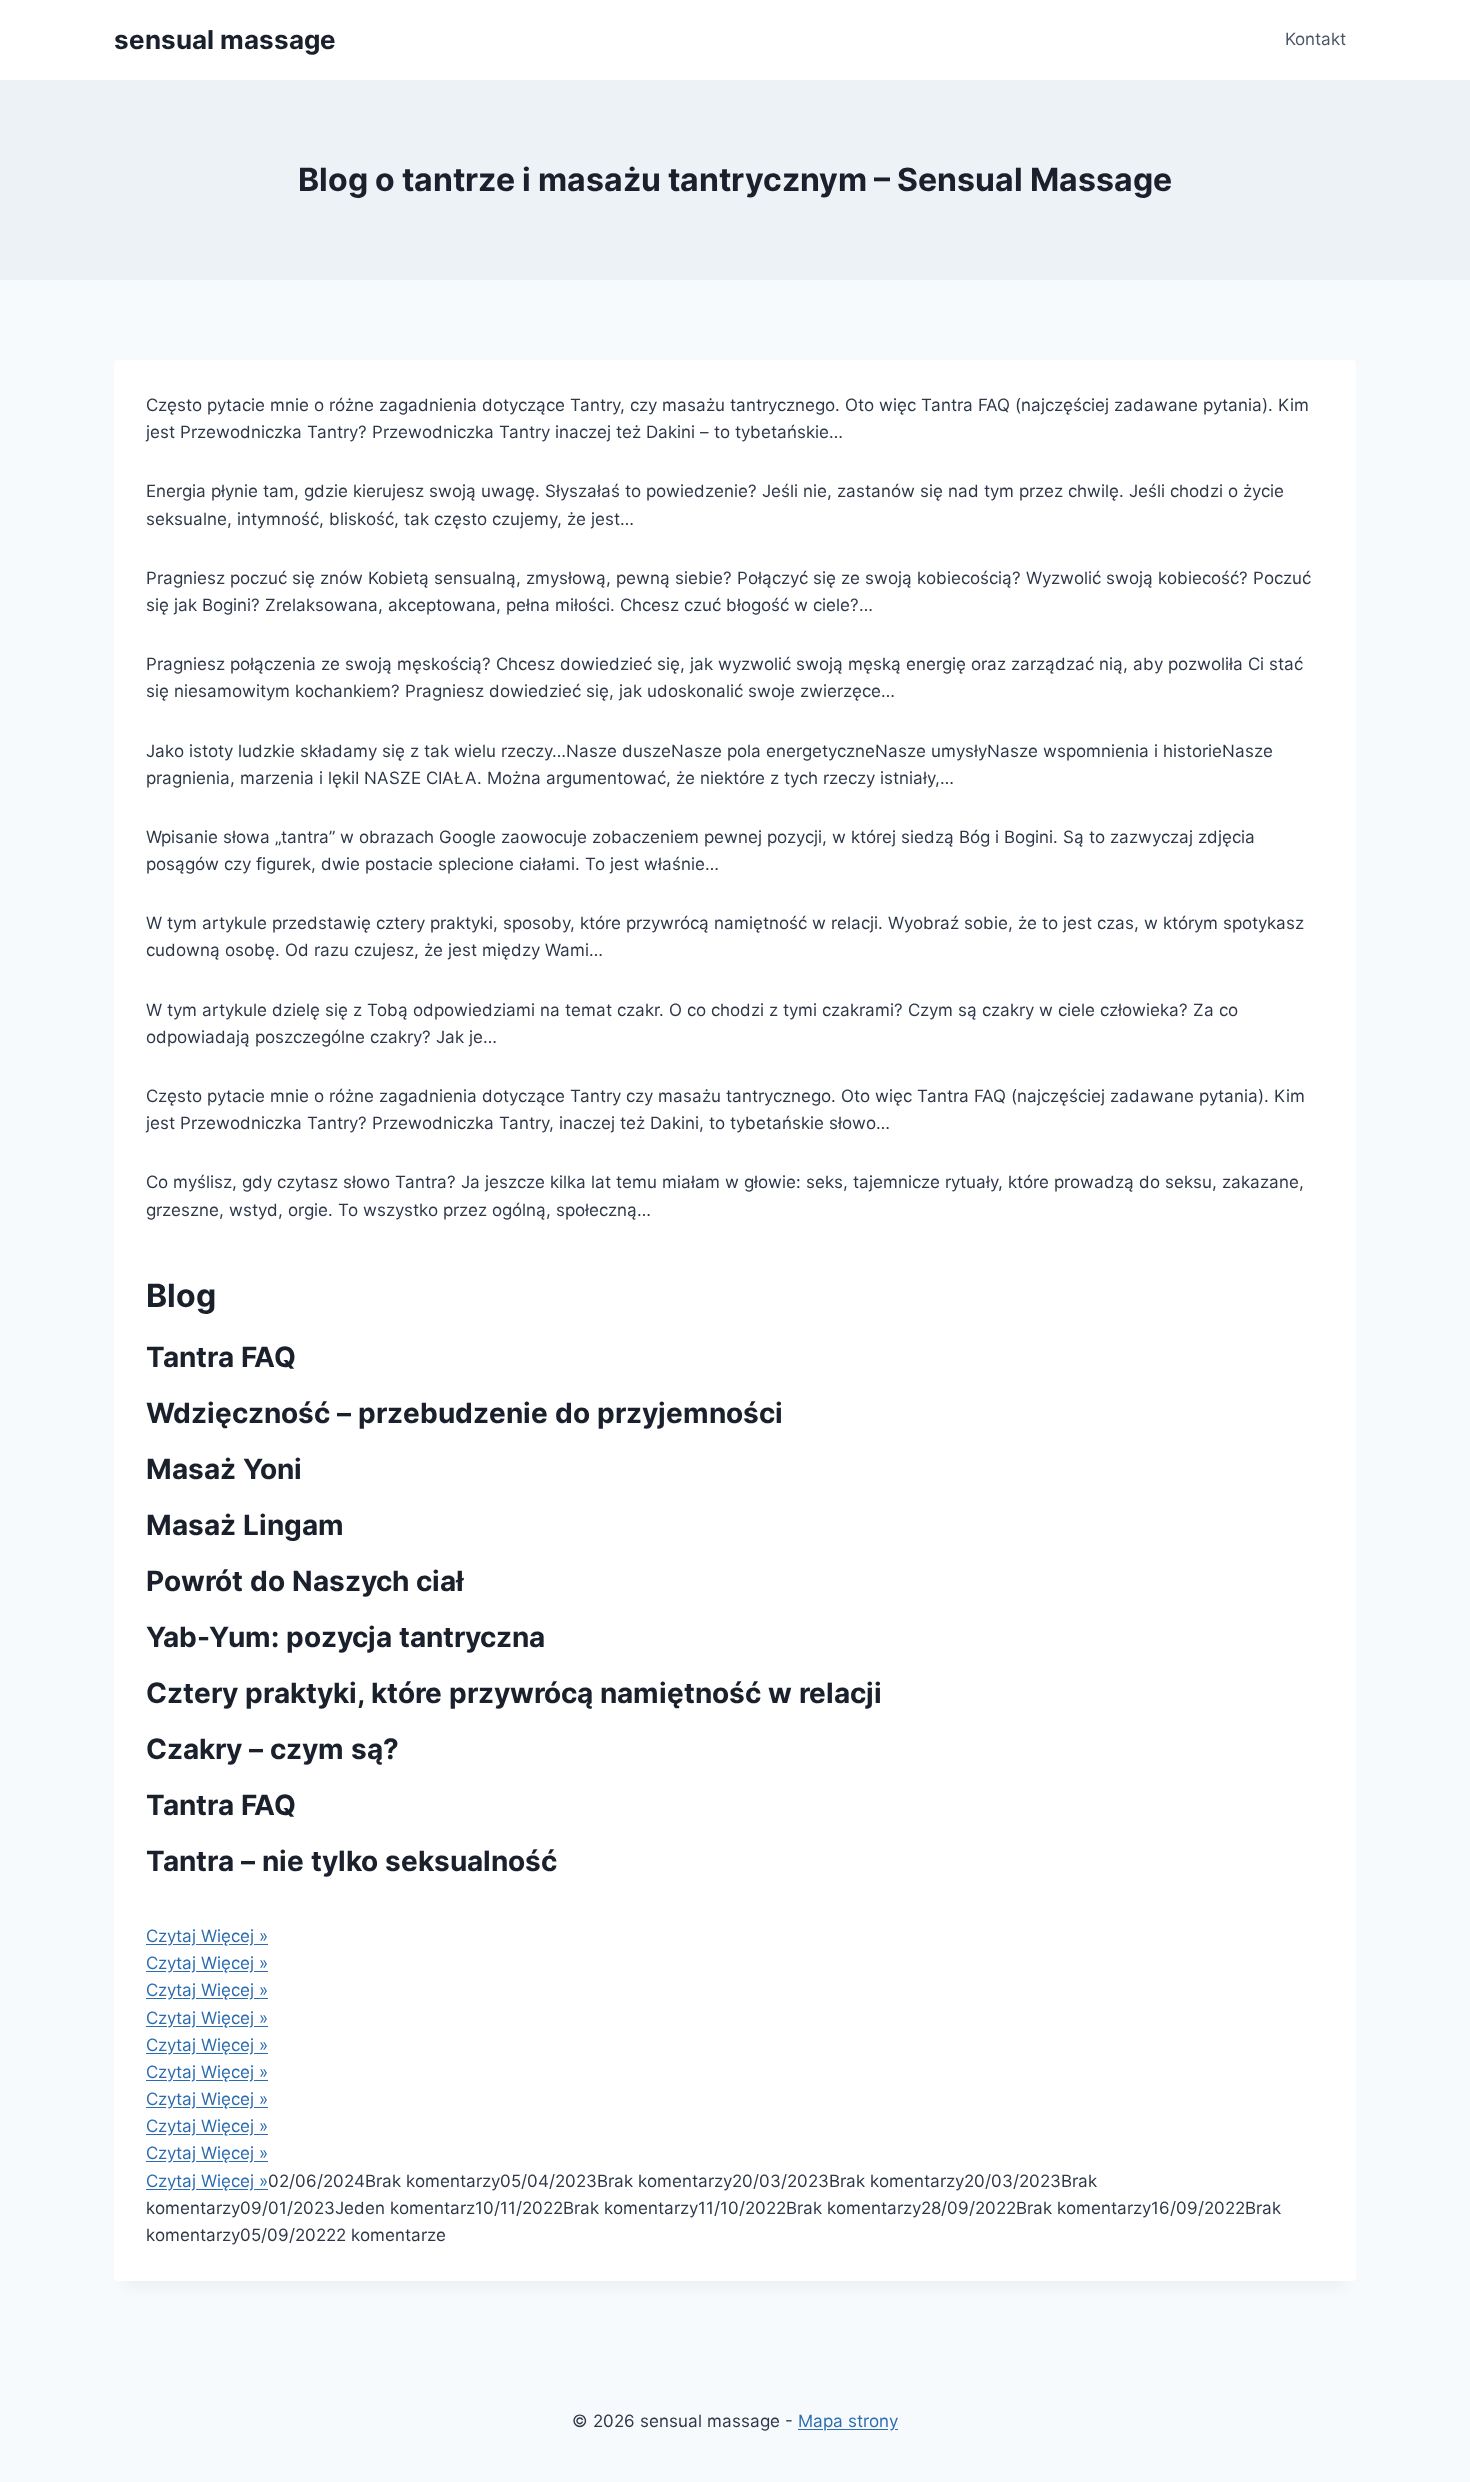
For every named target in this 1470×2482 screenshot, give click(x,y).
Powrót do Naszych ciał (305, 1581)
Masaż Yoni (224, 1469)
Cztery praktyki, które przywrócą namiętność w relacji (514, 1693)
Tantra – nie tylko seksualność (351, 1861)
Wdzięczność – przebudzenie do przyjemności (464, 1413)
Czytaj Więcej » (207, 1936)
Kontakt (1315, 39)
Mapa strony (848, 2421)
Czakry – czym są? (272, 1749)
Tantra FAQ (221, 1357)
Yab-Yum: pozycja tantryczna (345, 1637)
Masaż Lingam (245, 1525)
